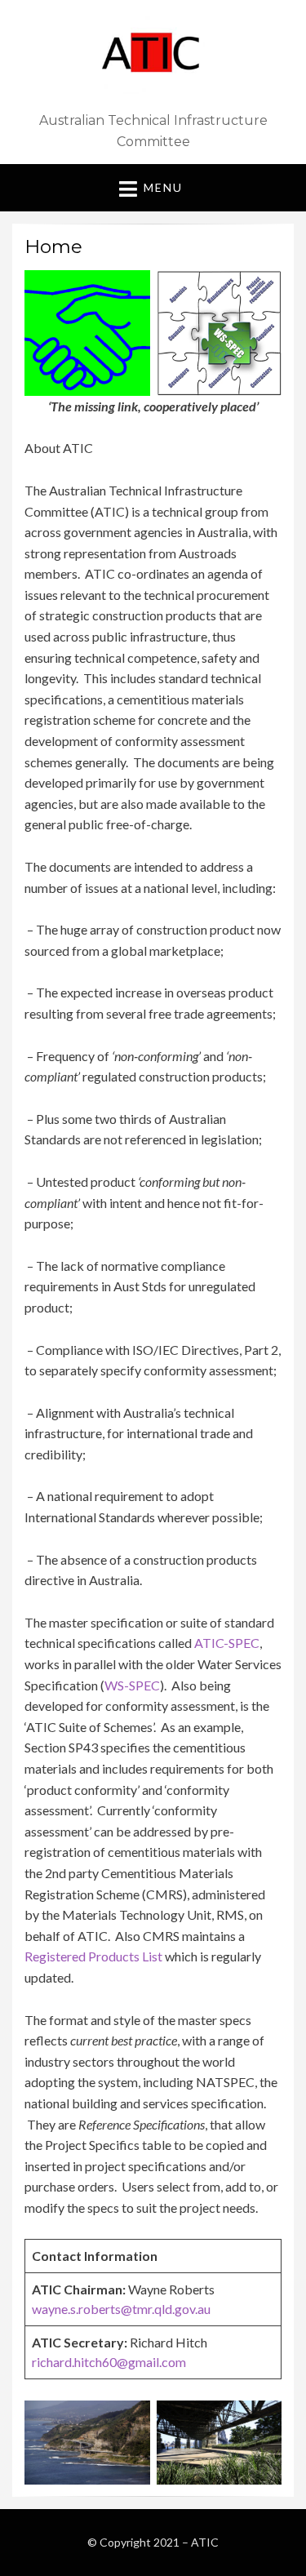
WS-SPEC (132, 1685)
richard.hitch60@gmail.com (109, 2362)
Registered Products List (93, 1956)
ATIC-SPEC (227, 1643)
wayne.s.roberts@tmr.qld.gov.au (121, 2309)
